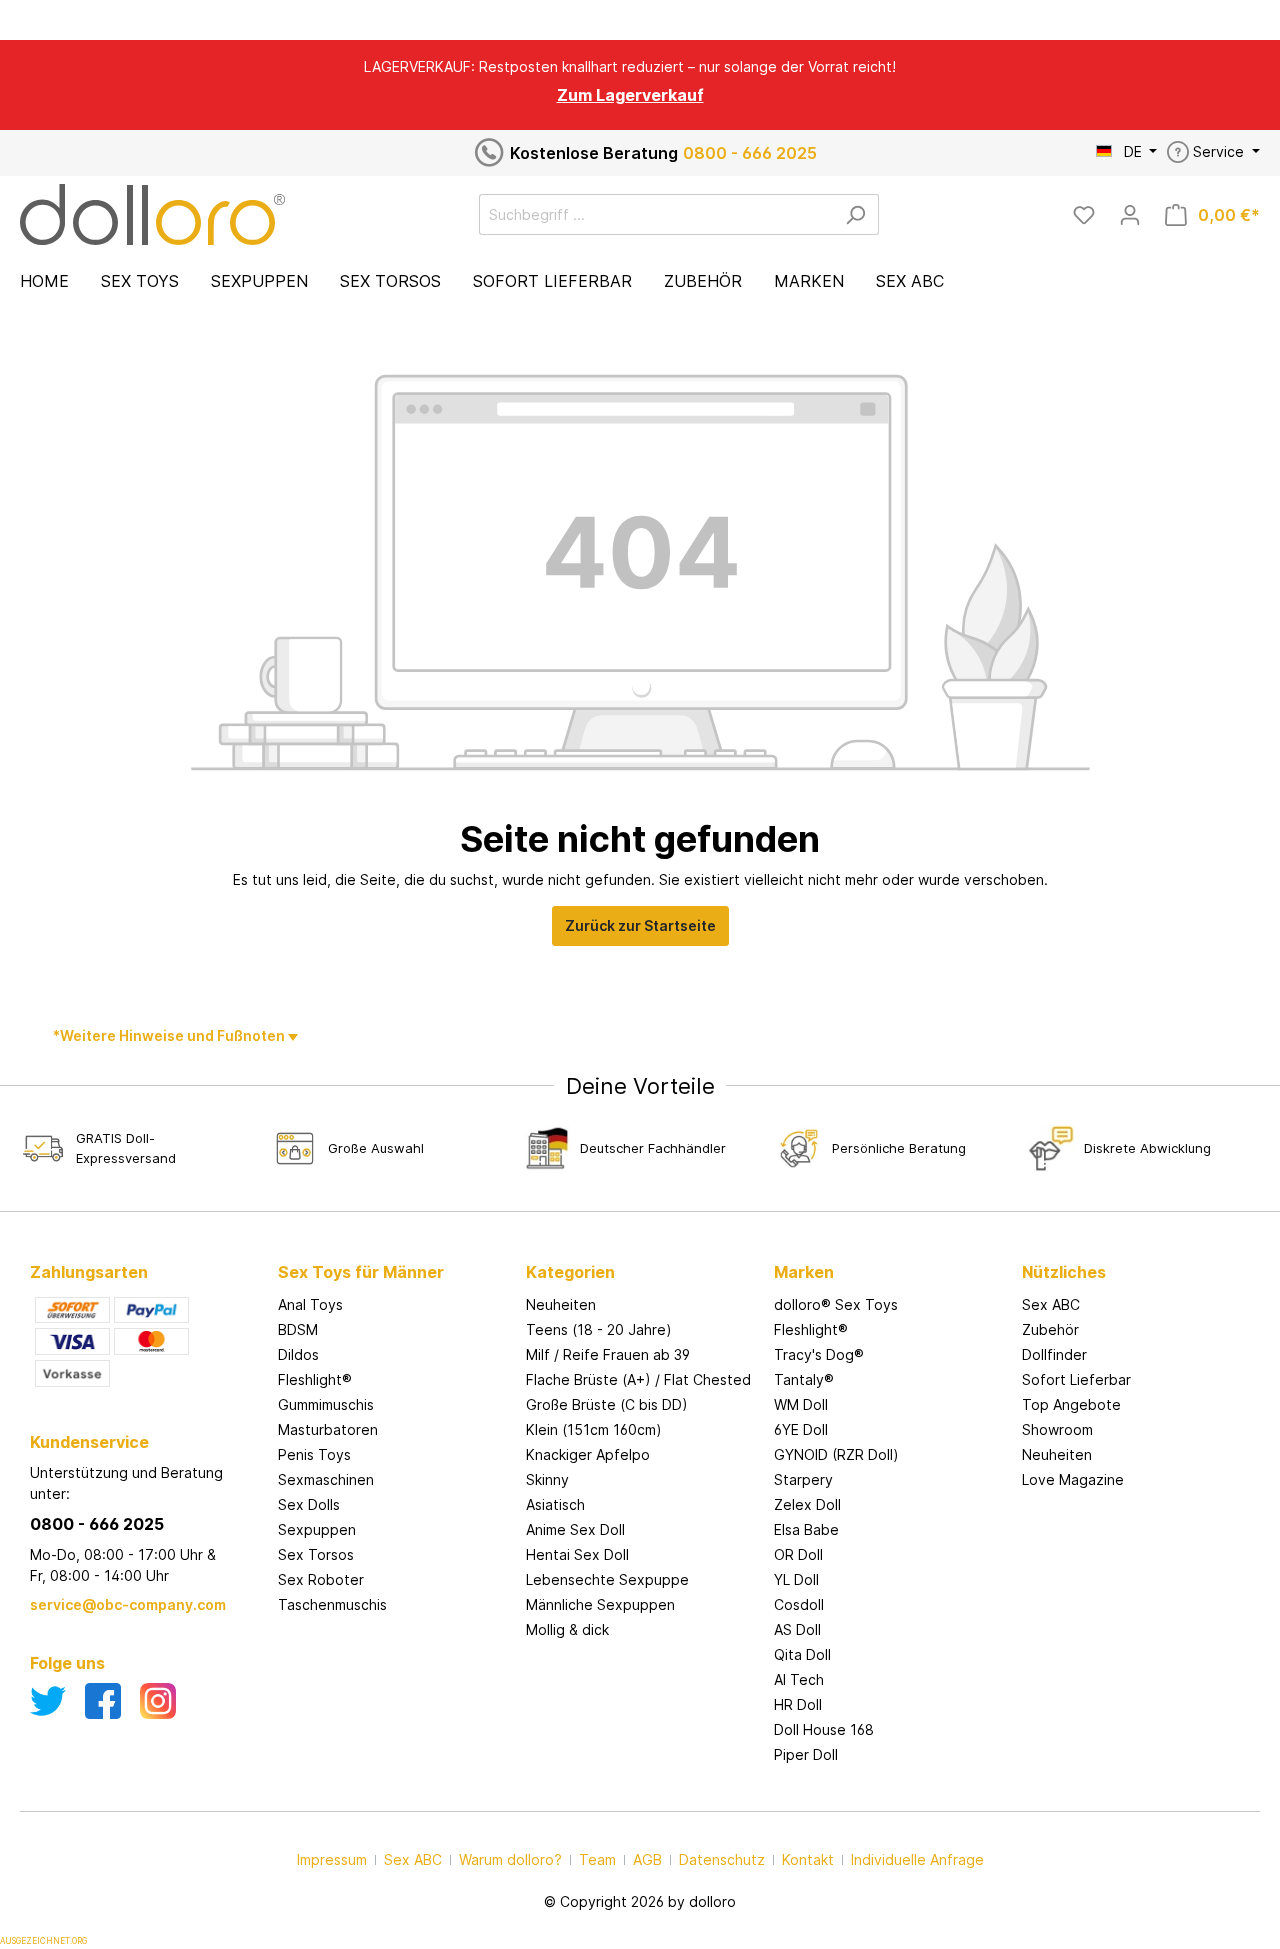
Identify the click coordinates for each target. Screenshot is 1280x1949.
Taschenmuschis (332, 1604)
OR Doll (798, 1554)
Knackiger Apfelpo (588, 1454)
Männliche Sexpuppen (600, 1604)
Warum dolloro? (510, 1859)
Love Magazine (1073, 1479)
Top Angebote (1071, 1404)
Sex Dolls (309, 1504)
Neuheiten (561, 1304)
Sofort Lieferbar (1076, 1379)
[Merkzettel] (1084, 215)
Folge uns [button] (67, 1663)
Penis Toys (314, 1454)
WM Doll (801, 1404)
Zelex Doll (807, 1504)
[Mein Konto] (1130, 215)
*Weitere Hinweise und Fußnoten (170, 1035)
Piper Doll (806, 1754)
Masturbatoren (328, 1429)
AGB (647, 1859)
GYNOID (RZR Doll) (836, 1454)
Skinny (547, 1479)
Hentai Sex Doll (577, 1554)
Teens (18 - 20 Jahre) (599, 1329)
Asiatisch (555, 1504)
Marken (804, 1272)
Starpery (803, 1479)
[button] (392, 1252)
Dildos (298, 1354)
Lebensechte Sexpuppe (607, 1579)
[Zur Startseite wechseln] (152, 214)
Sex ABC (1051, 1304)
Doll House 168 (824, 1729)
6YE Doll (801, 1429)
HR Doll (798, 1704)
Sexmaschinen (326, 1479)
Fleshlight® (315, 1379)
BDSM (298, 1329)
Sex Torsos (316, 1554)
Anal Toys (310, 1304)
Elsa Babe (806, 1529)
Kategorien (570, 1272)
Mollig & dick (567, 1629)
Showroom (1057, 1429)
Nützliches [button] (1064, 1272)
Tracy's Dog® (819, 1354)
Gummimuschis (326, 1404)
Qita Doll (802, 1654)
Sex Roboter (321, 1579)
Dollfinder (1054, 1354)
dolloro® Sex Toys (836, 1304)
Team (597, 1859)
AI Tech (799, 1679)
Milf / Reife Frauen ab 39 (608, 1354)
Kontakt (808, 1859)
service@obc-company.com (128, 1604)
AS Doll (797, 1629)
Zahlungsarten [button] (89, 1272)
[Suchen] (855, 214)
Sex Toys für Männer (361, 1272)
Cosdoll (799, 1604)
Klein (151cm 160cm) (594, 1429)
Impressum (332, 1859)
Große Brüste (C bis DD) (607, 1404)
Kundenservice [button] (89, 1442)
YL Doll (796, 1579)
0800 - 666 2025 (750, 153)
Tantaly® (804, 1379)
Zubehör (1050, 1329)
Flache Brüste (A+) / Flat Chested (638, 1379)
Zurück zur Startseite (640, 925)
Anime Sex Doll (575, 1529)
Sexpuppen (317, 1529)
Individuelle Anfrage (917, 1859)
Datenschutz (722, 1859)
